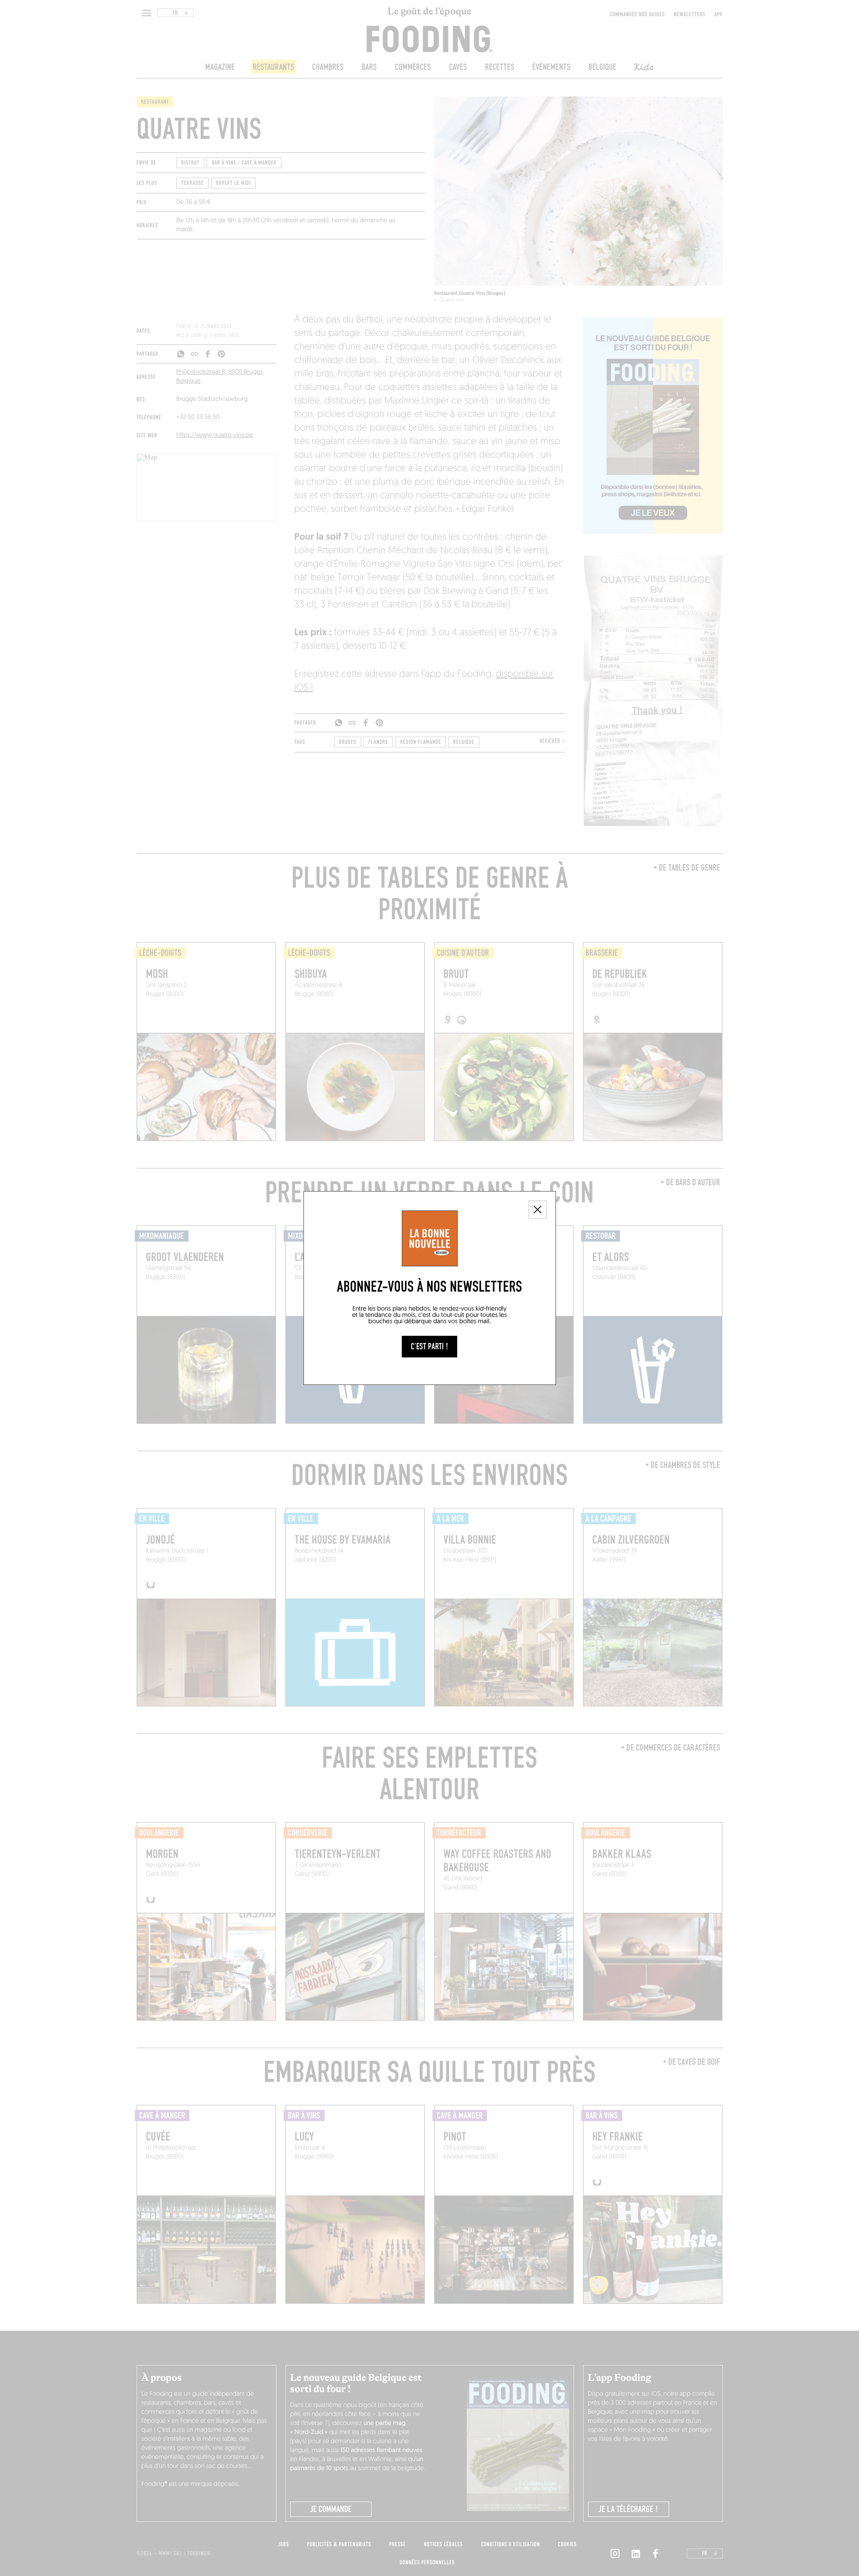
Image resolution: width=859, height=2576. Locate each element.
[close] (537, 1210)
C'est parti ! (429, 1347)
